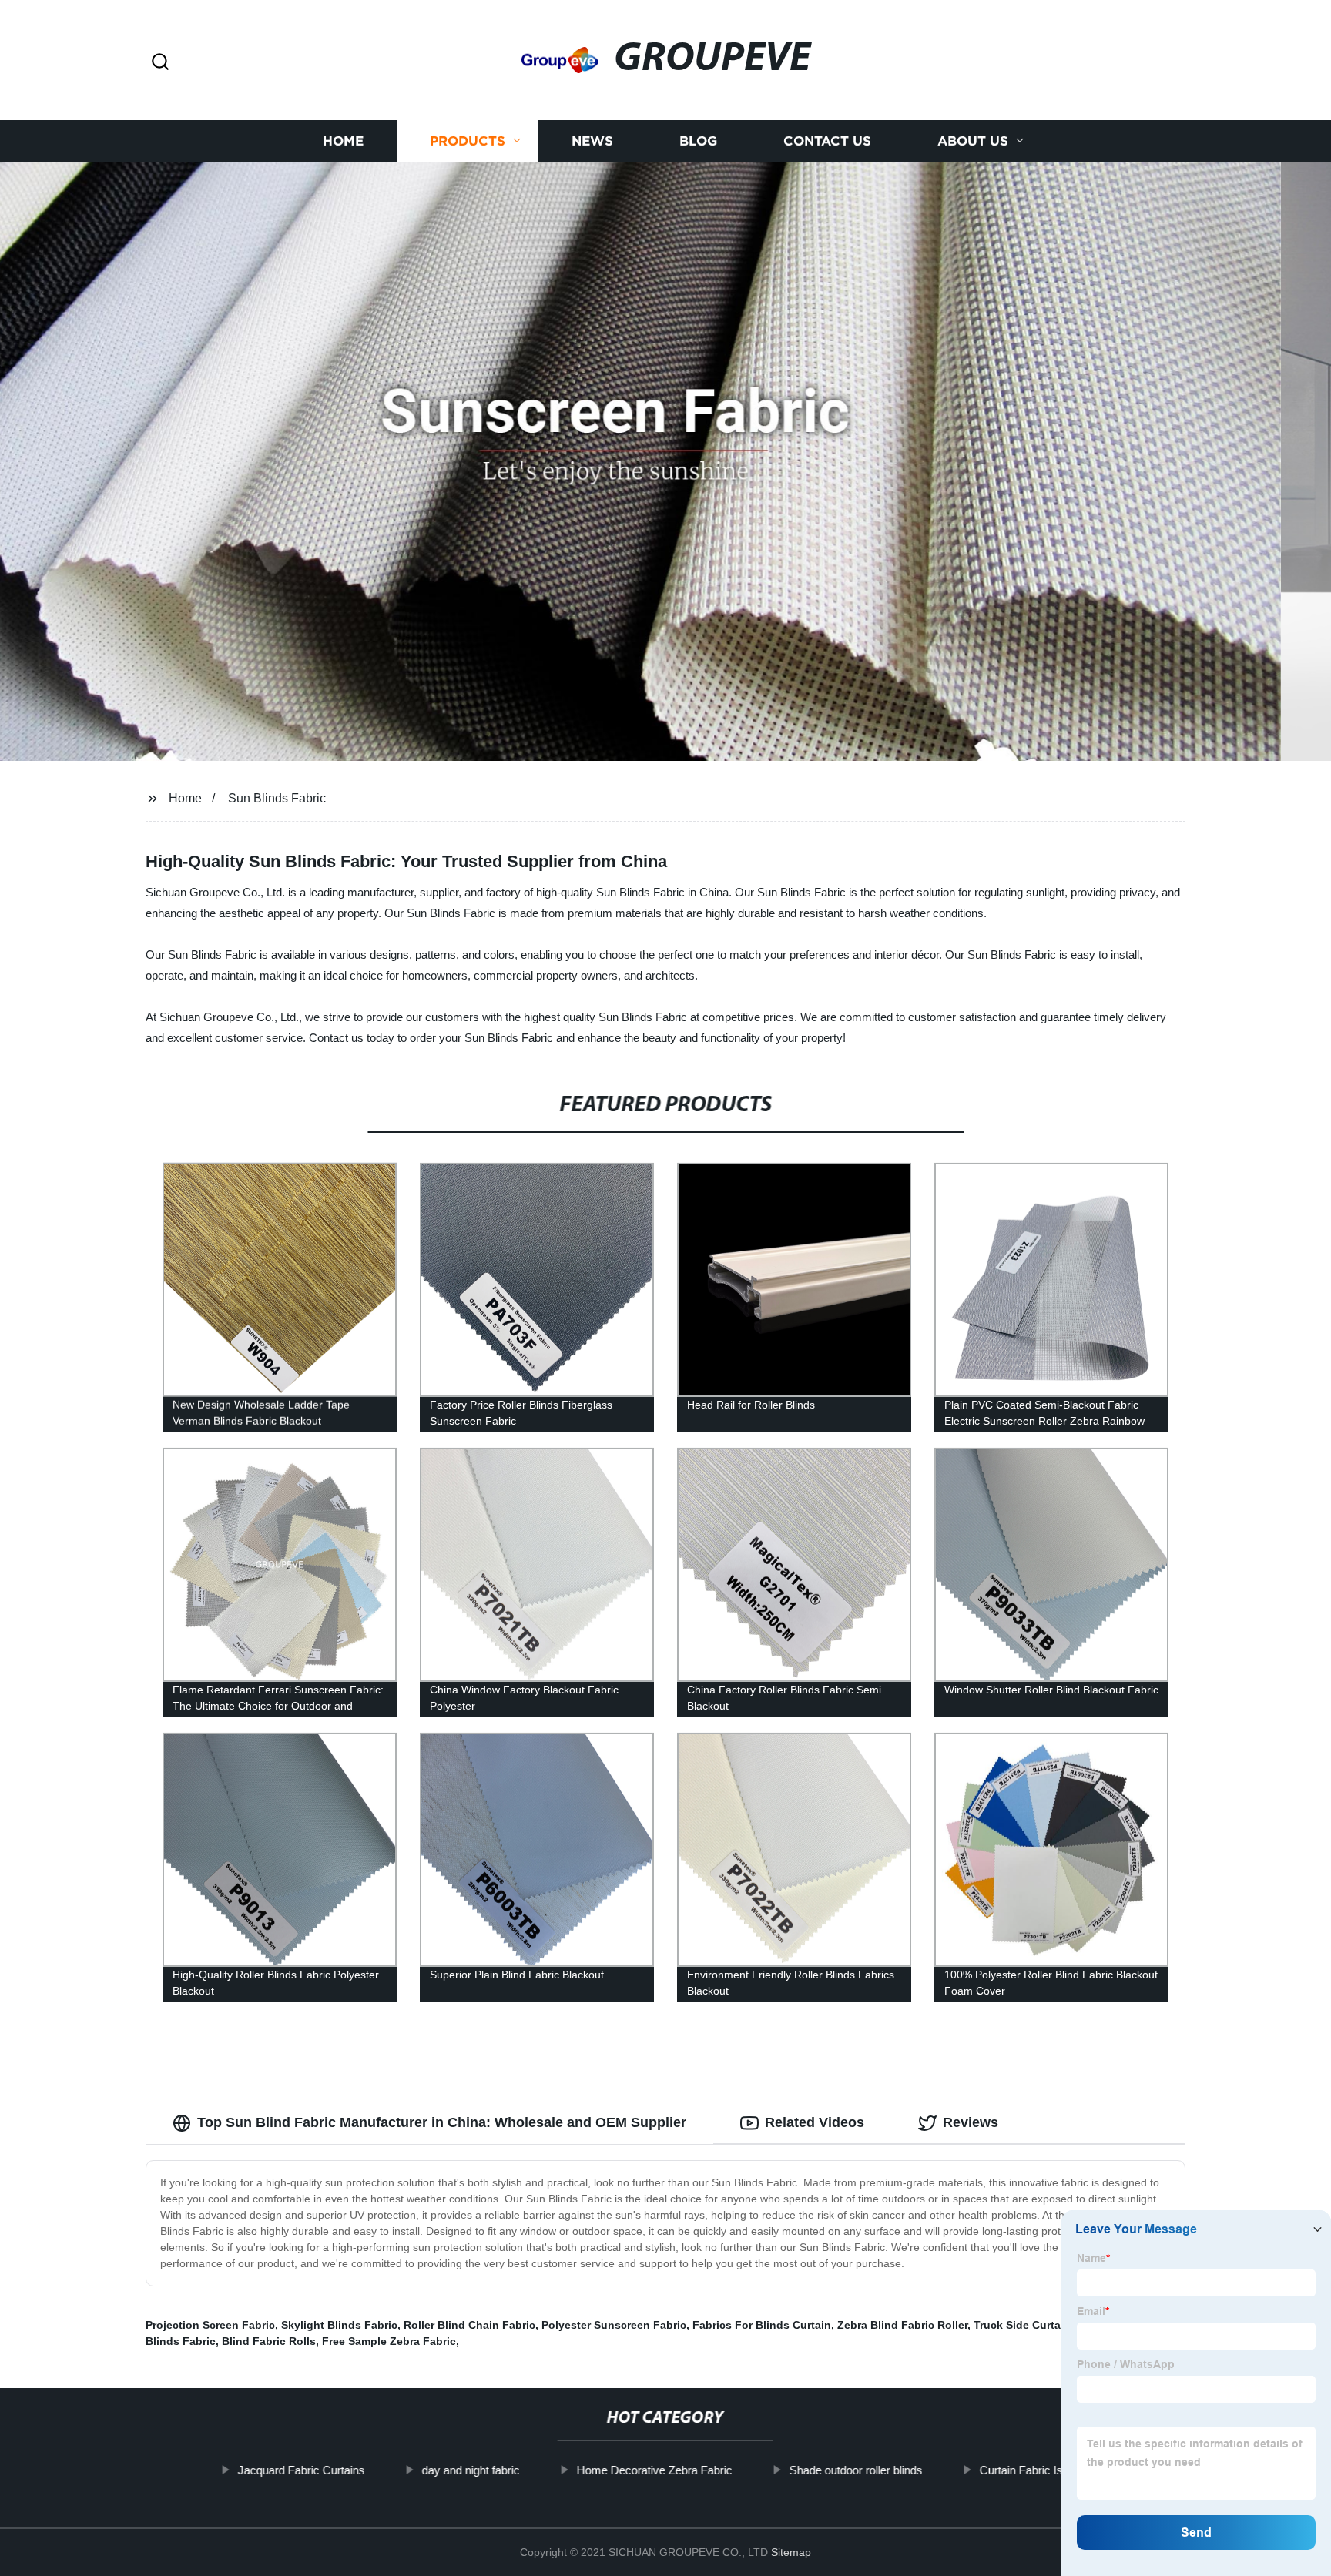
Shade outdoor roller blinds (856, 2470)
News (592, 141)
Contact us (827, 141)
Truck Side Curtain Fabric (1040, 2325)
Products (468, 141)
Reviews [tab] (971, 2122)
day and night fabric (471, 2470)
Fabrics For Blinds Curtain (762, 2325)
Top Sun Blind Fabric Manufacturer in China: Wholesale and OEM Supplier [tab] (442, 2122)
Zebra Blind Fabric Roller (902, 2325)
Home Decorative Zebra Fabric (655, 2470)
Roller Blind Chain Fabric (469, 2325)
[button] (160, 63)
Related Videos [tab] (815, 2122)
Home (343, 141)
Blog (698, 141)
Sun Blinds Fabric (277, 798)
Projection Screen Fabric (210, 2325)
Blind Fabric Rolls (269, 2341)
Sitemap (791, 2552)
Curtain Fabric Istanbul (1036, 2470)
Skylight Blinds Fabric (339, 2325)
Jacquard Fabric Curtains (302, 2470)
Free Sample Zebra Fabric (389, 2341)
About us (973, 141)
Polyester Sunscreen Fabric (614, 2325)
